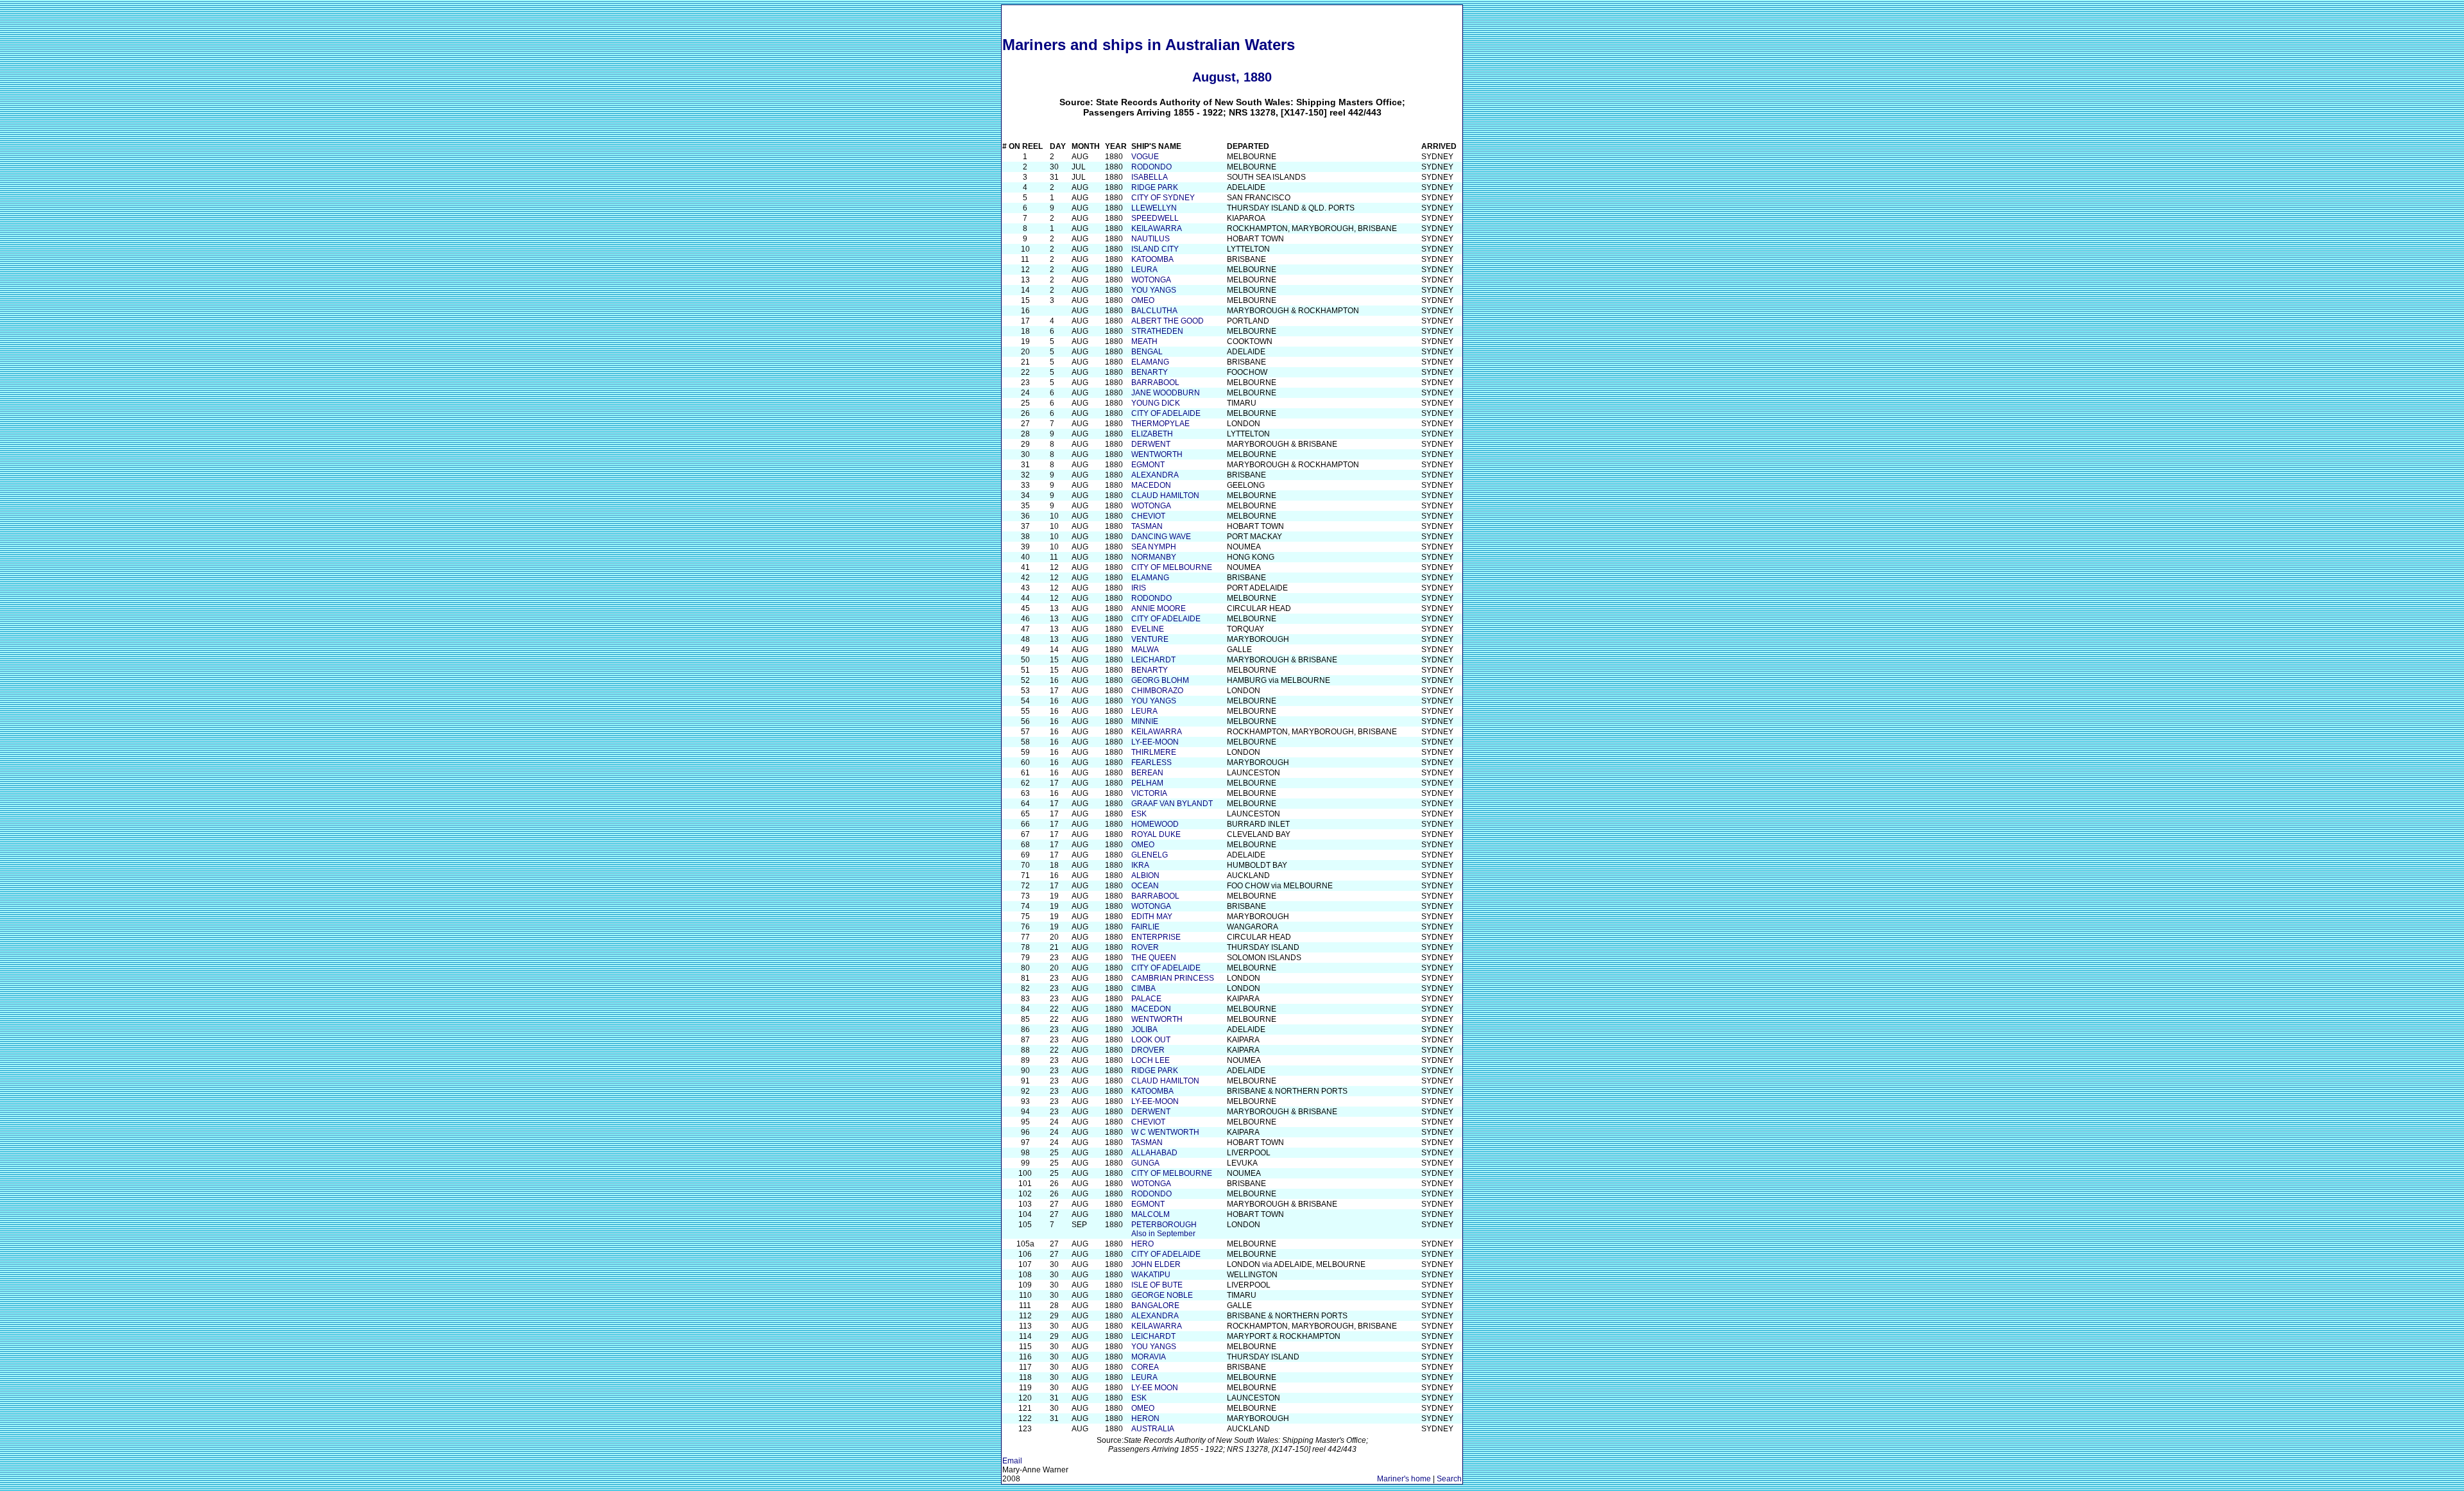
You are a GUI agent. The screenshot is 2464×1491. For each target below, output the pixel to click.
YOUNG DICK (1156, 403)
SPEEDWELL (1155, 218)
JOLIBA (1144, 1030)
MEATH (1144, 341)
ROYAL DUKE (1156, 834)
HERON (1145, 1418)
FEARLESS (1151, 763)
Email (1012, 1461)
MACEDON (1151, 485)
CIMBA (1143, 988)
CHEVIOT (1148, 516)
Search (1449, 1479)
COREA (1145, 1367)
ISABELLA (1150, 177)
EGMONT (1148, 465)
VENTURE (1150, 639)
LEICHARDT (1153, 660)
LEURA (1144, 270)
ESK (1139, 814)
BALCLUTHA (1154, 311)
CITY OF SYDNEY (1163, 198)
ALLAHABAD (1154, 1153)
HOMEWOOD (1155, 824)
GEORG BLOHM (1160, 680)
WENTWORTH (1157, 454)
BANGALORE (1155, 1306)
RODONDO (1151, 167)
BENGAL (1147, 352)
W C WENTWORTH (1165, 1132)
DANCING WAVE (1161, 537)
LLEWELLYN (1154, 208)
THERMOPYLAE (1160, 424)
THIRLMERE (1154, 752)
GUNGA (1145, 1163)
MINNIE (1145, 721)
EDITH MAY (1152, 917)
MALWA (1145, 650)
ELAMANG (1150, 362)
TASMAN (1147, 526)
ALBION (1145, 875)
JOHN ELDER (1156, 1264)
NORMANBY (1154, 557)
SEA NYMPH (1154, 547)
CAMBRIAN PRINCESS (1173, 978)
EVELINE (1148, 629)
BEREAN (1147, 773)
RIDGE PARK (1155, 187)
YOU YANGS (1154, 290)
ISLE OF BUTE (1157, 1285)
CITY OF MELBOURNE (1172, 567)
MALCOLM (1151, 1214)
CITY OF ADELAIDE (1166, 413)
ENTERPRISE (1156, 937)
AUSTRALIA (1153, 1429)
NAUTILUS (1151, 239)
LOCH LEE (1151, 1060)
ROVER (1145, 947)
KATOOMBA (1152, 259)
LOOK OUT (1151, 1040)
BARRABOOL (1155, 383)
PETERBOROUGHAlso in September (1164, 1229)
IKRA (1140, 865)
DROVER (1148, 1050)
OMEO (1143, 300)
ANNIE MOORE (1159, 608)
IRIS (1139, 588)
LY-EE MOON (1155, 1388)
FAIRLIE (1145, 927)
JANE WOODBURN (1166, 393)
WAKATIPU (1151, 1275)
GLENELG (1150, 855)
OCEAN (1145, 886)
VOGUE (1145, 157)
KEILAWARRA (1157, 228)
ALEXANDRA (1155, 475)
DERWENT (1151, 444)
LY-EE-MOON (1155, 742)
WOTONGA (1151, 280)
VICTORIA (1149, 793)
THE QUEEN (1154, 958)
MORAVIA (1149, 1357)
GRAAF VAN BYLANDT (1172, 804)
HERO (1142, 1244)
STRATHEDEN (1157, 331)
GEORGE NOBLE (1162, 1295)
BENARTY (1150, 372)
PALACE (1146, 999)
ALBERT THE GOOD (1168, 321)
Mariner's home (1404, 1479)
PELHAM (1147, 783)
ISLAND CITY (1155, 249)
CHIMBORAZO (1157, 691)
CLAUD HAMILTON (1165, 496)
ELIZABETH (1152, 434)
